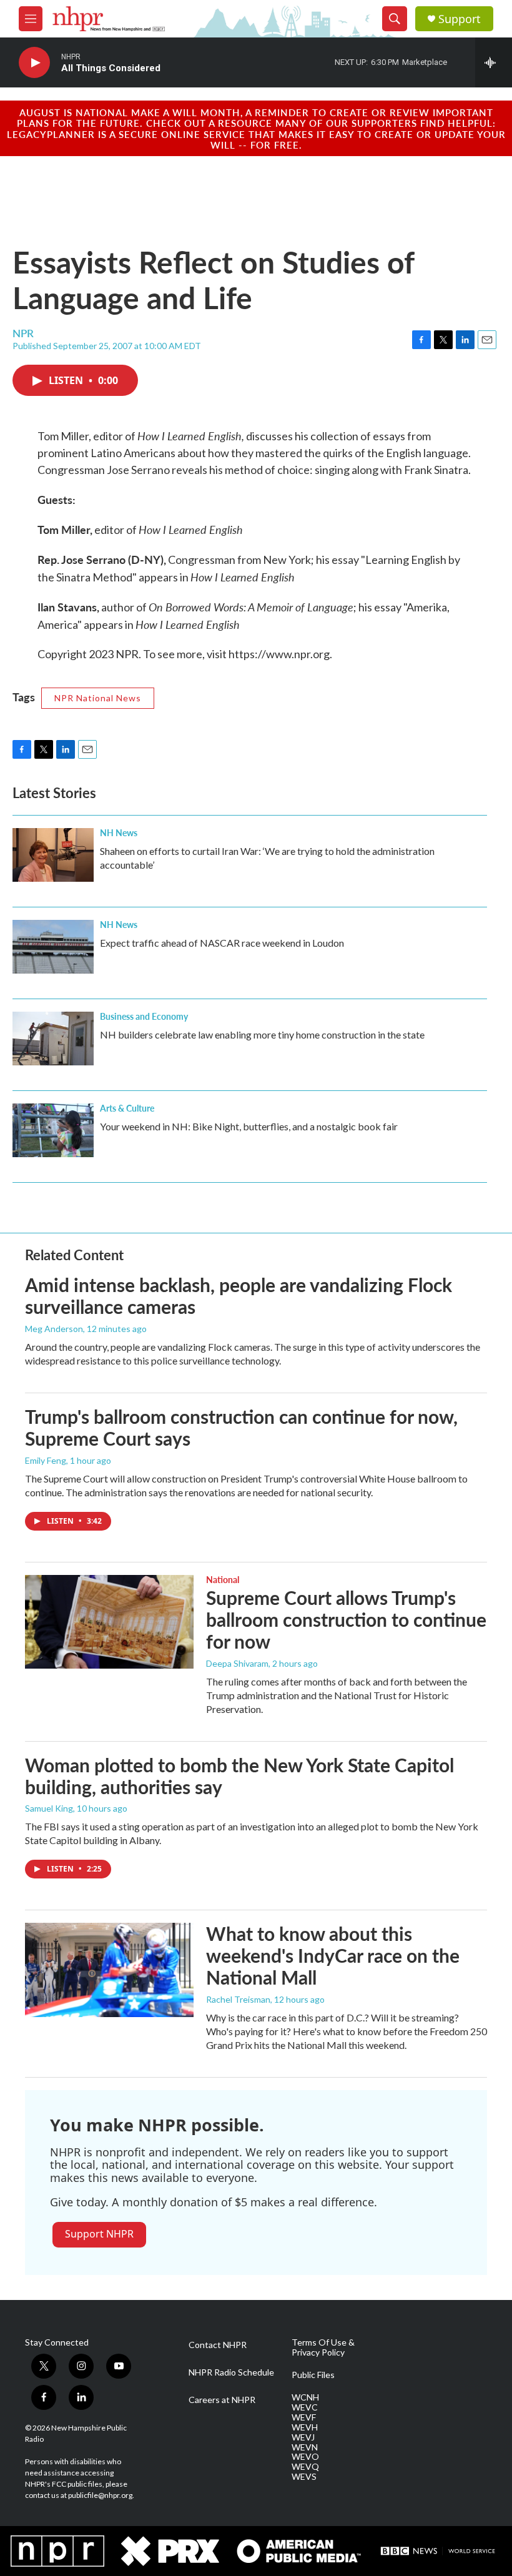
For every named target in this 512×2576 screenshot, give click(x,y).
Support (460, 19)
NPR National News (98, 698)
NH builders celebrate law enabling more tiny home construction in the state (262, 1034)
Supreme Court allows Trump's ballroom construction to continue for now (346, 1619)
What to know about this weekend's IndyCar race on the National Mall (333, 1955)
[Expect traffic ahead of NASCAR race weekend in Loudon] (53, 947)
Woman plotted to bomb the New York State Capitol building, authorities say (239, 1776)
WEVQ (305, 2467)
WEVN (305, 2447)
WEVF (304, 2417)
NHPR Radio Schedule (231, 2372)
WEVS (304, 2477)
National (223, 1579)
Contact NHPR (218, 2345)
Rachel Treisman (238, 1999)
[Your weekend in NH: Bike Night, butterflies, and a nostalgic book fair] (53, 1130)
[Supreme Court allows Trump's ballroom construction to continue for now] (109, 1622)
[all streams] (494, 62)
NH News (119, 832)
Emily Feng (46, 1460)
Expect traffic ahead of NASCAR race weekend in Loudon (222, 943)
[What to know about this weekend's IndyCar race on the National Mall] (109, 1970)
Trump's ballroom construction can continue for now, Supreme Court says (241, 1427)
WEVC (305, 2407)
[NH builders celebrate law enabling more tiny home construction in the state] (53, 1039)
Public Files (313, 2375)
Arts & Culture (127, 1108)
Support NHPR (99, 2234)
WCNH (305, 2397)
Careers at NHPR (222, 2400)
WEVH (305, 2427)
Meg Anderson (54, 1329)
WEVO (305, 2457)
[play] (34, 63)
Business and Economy (144, 1016)
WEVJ (303, 2437)
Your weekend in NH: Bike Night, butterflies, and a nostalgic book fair (249, 1126)
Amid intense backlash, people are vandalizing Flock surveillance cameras (239, 1295)
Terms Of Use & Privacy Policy (323, 2347)
